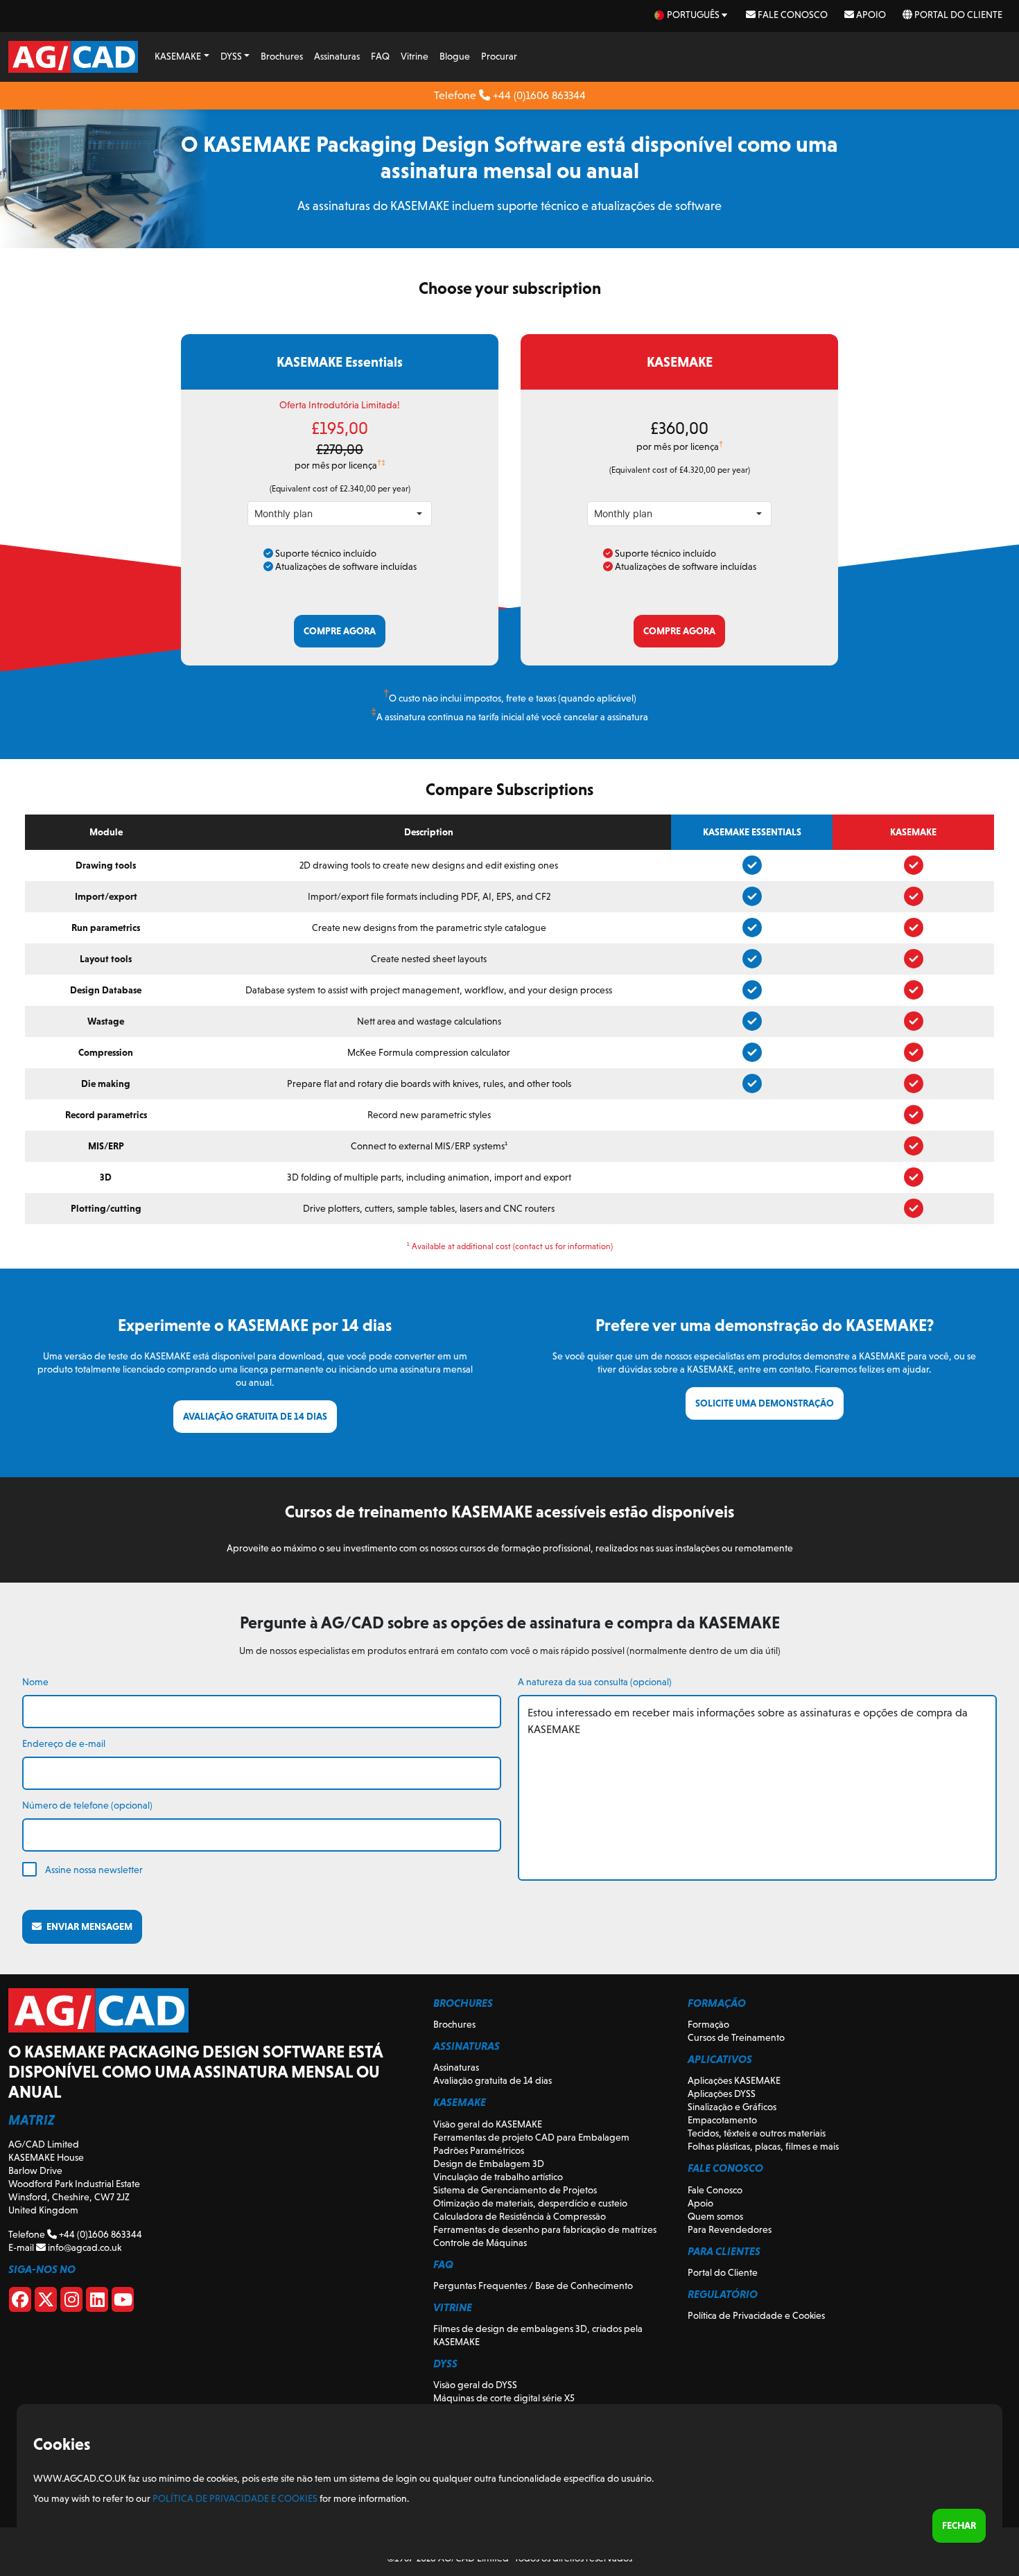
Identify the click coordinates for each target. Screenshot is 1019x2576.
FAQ (380, 56)
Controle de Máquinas (480, 2243)
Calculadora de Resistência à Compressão (520, 2216)
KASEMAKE (178, 56)
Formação (708, 2024)
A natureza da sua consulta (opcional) (595, 1682)
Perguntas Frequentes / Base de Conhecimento (533, 2286)
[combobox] (328, 514)
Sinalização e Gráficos (732, 2107)
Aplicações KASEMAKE (734, 2080)
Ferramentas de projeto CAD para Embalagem (531, 2137)
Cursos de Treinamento (736, 2037)
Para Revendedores (730, 2229)
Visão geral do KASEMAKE (488, 2124)
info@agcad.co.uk (84, 2247)
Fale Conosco (792, 15)
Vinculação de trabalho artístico (498, 2177)
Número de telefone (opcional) (87, 1805)
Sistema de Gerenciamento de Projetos (515, 2190)
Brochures (282, 56)
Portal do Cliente (957, 15)
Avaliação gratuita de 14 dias (493, 2080)
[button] (419, 514)
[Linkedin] (97, 2302)
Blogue (455, 56)
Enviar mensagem (87, 1926)
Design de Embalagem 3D (489, 2164)
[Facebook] (20, 2302)
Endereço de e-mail (64, 1743)
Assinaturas (337, 56)
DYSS (231, 56)
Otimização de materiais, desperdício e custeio (530, 2203)
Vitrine (415, 56)
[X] (46, 2302)
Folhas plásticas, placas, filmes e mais (763, 2146)
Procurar (499, 56)
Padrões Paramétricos (479, 2150)
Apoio (870, 15)
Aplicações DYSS (722, 2094)
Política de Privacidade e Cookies (756, 2315)
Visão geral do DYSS (475, 2385)
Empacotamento (722, 2120)
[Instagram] (71, 2302)
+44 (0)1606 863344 (538, 95)
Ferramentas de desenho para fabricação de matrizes (545, 2229)
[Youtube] (123, 2302)
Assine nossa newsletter (94, 1870)
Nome (35, 1682)
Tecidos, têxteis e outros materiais (757, 2133)
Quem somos (715, 2216)
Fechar (959, 2525)
